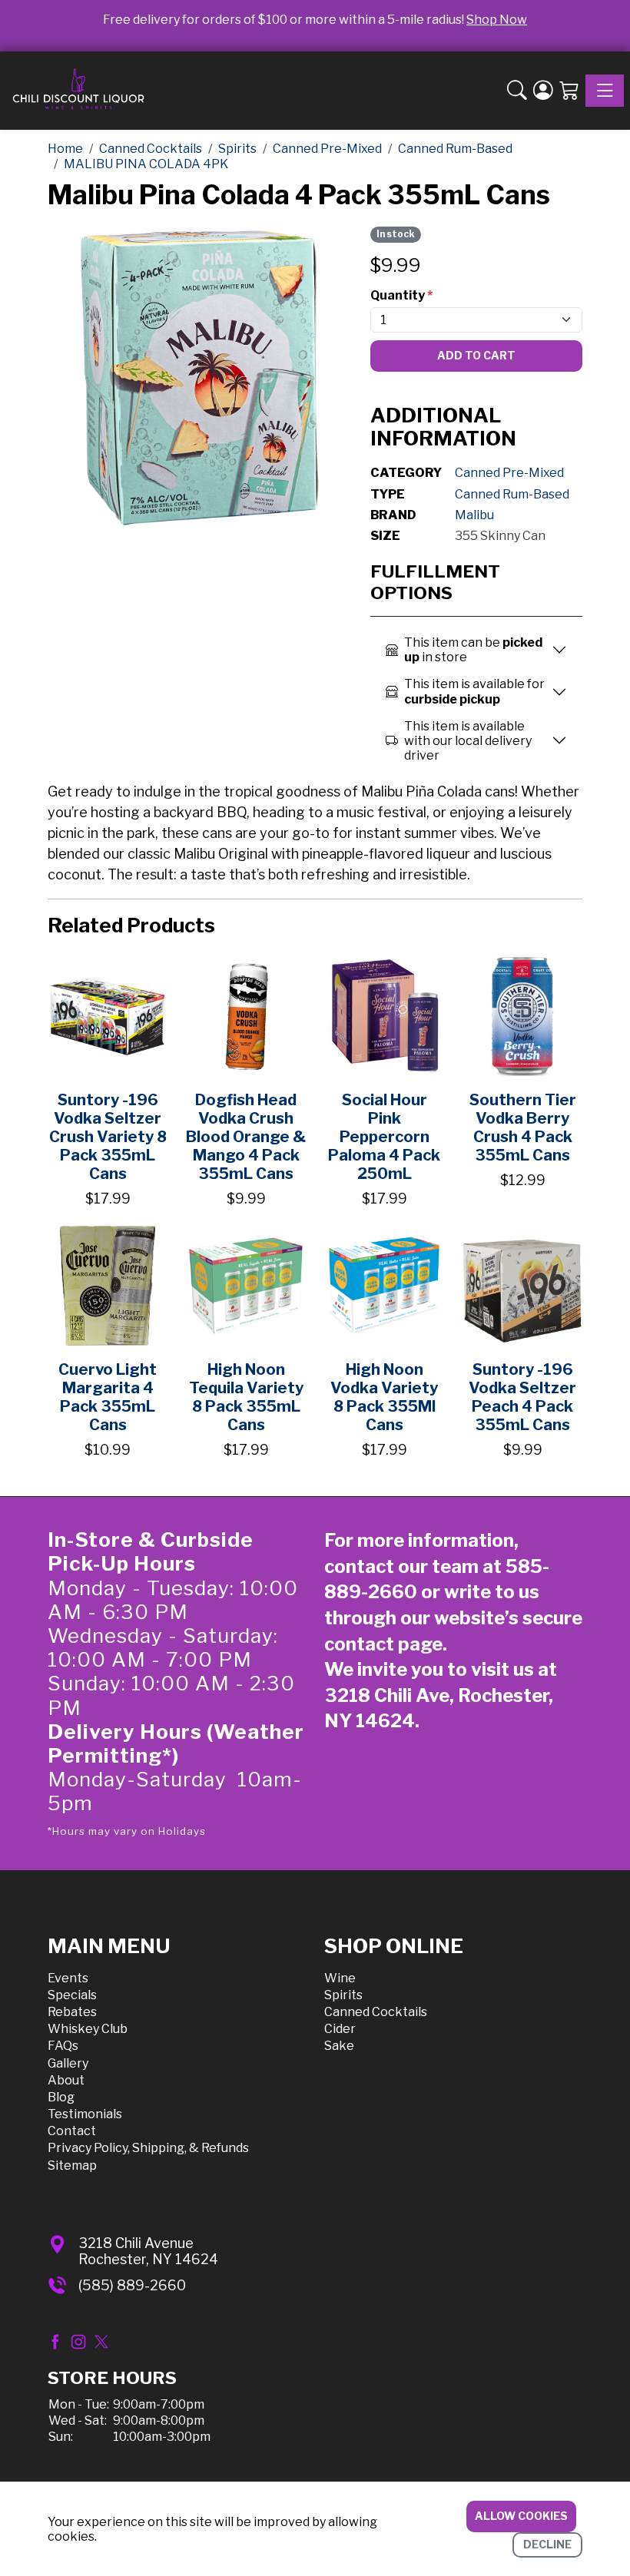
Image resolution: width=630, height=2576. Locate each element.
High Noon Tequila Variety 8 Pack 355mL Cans (246, 1397)
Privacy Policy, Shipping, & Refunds (148, 2148)
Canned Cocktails (376, 2012)
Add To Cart (476, 355)
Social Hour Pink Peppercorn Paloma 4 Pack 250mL (384, 1137)
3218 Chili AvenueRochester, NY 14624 (148, 2252)
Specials (72, 1995)
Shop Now (497, 20)
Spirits (343, 1995)
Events (68, 1978)
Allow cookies (521, 2516)
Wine (340, 1978)
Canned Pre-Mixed (509, 473)
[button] (517, 91)
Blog (61, 2097)
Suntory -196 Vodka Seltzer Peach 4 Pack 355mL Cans (522, 1397)
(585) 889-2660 (132, 2285)
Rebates (72, 2012)
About (66, 2080)
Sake (339, 2046)
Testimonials (85, 2114)
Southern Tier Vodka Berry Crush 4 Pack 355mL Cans (523, 1127)
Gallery (68, 2063)
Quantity (401, 295)
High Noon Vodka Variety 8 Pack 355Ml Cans (384, 1397)
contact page (383, 1644)
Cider (340, 2029)
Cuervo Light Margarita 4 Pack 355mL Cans (108, 1397)
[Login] (543, 91)
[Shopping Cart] (569, 91)
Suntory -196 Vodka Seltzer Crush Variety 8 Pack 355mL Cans (108, 1137)
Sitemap (72, 2165)
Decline (547, 2544)
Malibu (474, 515)
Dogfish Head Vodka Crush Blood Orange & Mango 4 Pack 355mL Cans (246, 1137)
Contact (72, 2131)
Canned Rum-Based (512, 494)
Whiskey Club (88, 2029)
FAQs (63, 2046)
